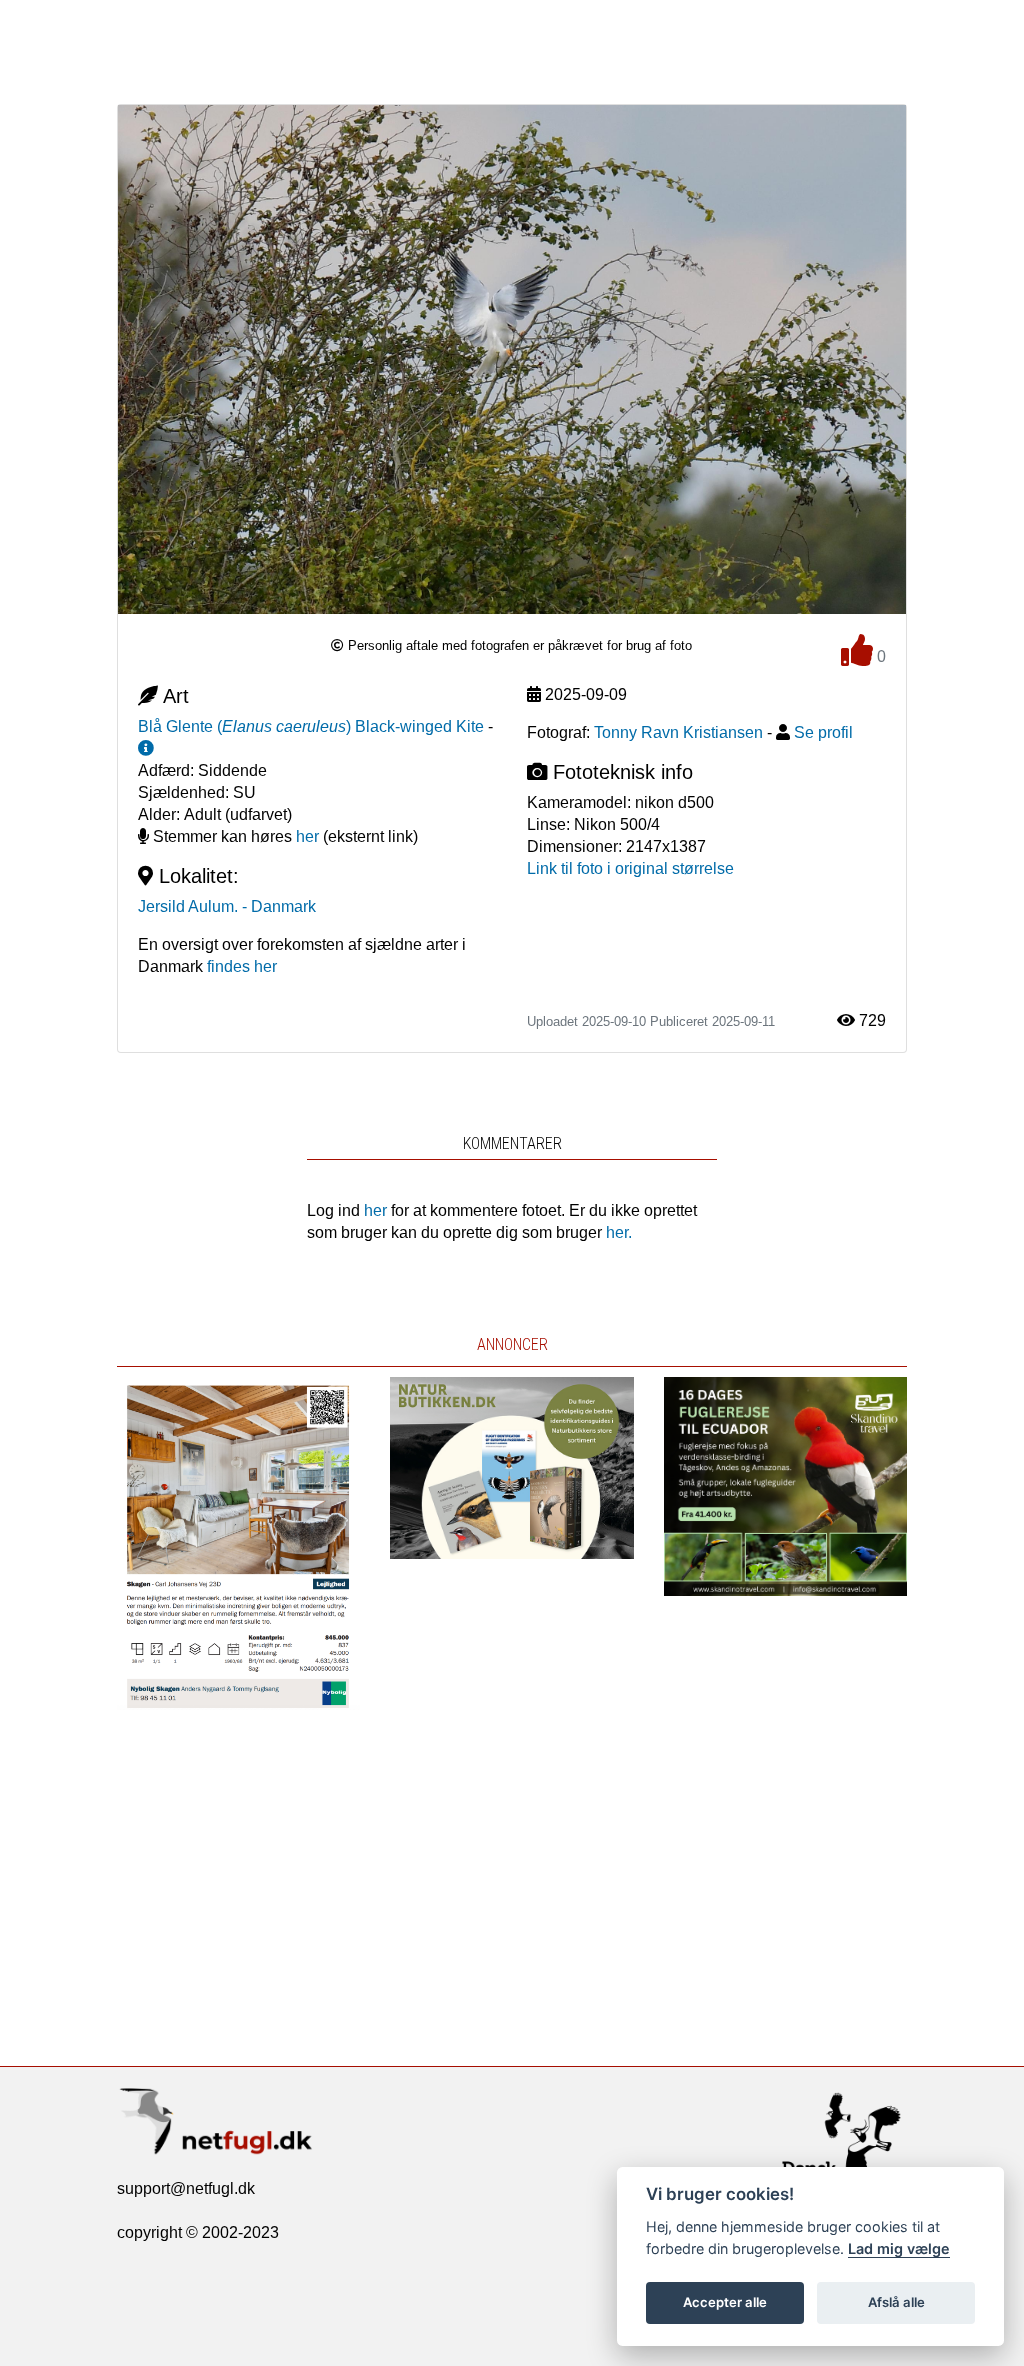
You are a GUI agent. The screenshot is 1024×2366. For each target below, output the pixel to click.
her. (619, 1232)
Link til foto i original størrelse (630, 868)
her (307, 836)
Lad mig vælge (899, 2248)
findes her (242, 966)
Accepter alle (725, 2302)
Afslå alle (896, 2302)
